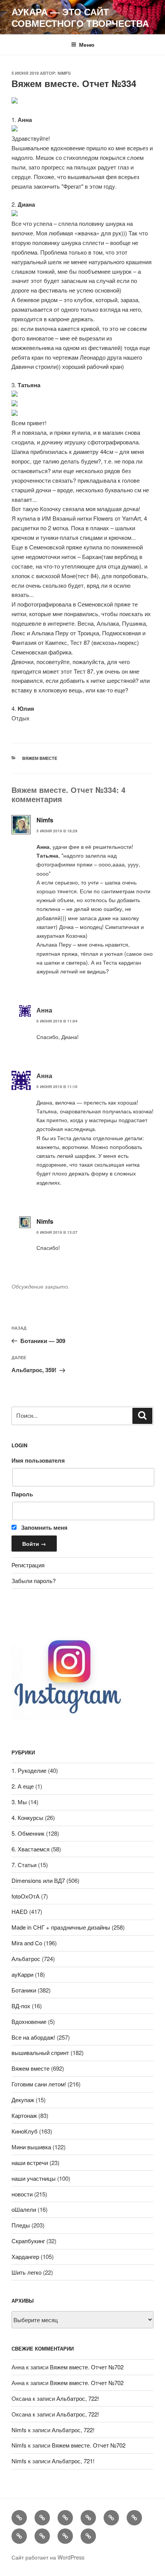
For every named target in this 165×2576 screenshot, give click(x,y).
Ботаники (24, 1990)
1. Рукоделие (29, 1770)
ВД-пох (21, 2006)
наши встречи (30, 2163)
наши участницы (34, 2178)
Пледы (21, 2225)
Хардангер (25, 2256)
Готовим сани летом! (39, 2084)
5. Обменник (28, 1833)
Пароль (22, 1494)
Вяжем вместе (40, 758)
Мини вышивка (31, 2147)
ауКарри (22, 1974)
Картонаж (24, 2115)
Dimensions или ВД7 (38, 1880)
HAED (20, 1911)
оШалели (24, 2209)
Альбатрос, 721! (73, 2461)
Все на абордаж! (33, 2037)
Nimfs (64, 73)
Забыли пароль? (34, 1581)
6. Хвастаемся (31, 1849)
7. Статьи (24, 1865)
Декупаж (23, 2100)
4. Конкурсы (27, 1817)
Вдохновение (29, 2021)
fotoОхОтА (26, 1896)
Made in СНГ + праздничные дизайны (61, 1927)
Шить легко (26, 2272)
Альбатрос (26, 1959)
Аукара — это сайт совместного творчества (80, 17)
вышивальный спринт (40, 2052)
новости (22, 2194)
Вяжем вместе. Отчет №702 (87, 2367)
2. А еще (23, 1786)
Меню (87, 44)
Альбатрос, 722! (78, 2398)
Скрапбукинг (28, 2241)
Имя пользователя (38, 1460)
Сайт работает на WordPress (48, 2557)
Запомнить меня (44, 1527)
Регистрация (28, 1565)
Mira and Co (27, 1943)
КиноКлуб (25, 2131)
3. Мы (19, 1802)
